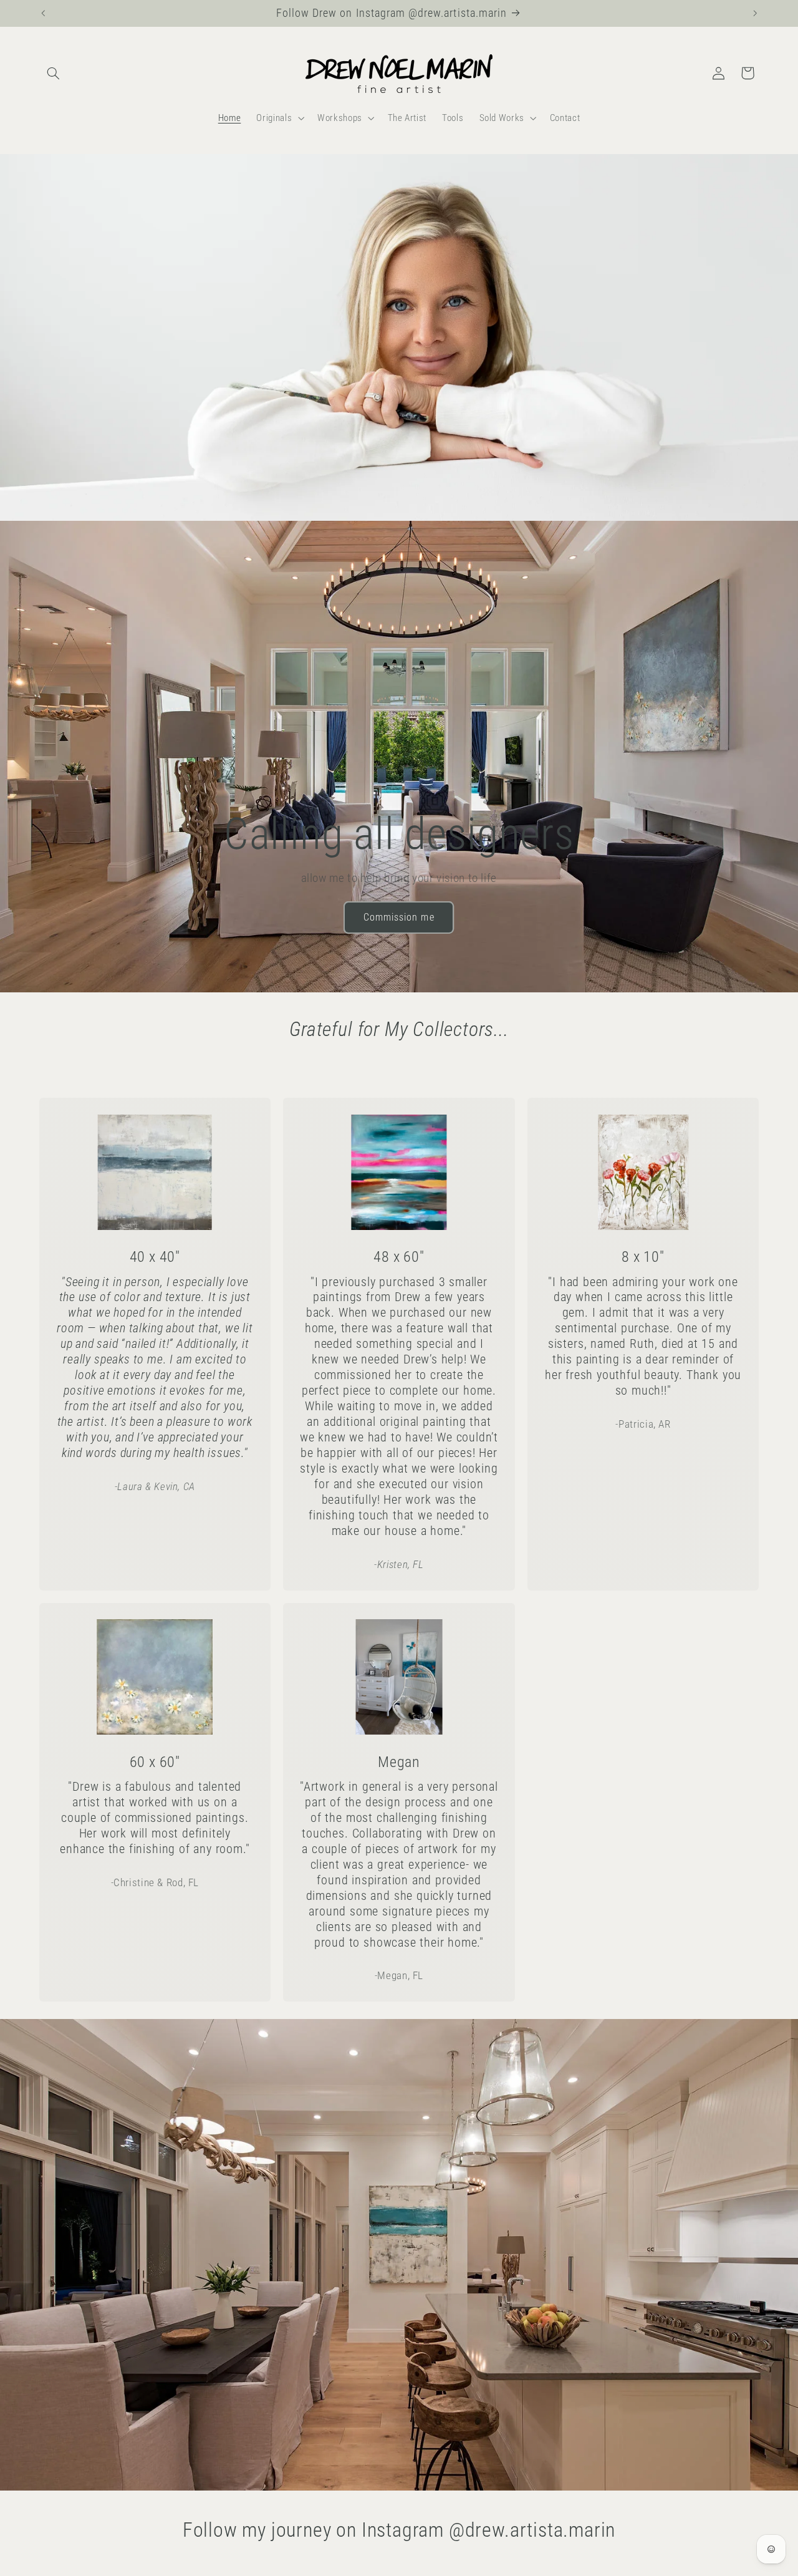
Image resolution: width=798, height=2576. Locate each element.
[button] (54, 73)
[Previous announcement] (43, 13)
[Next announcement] (755, 13)
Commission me (399, 917)
